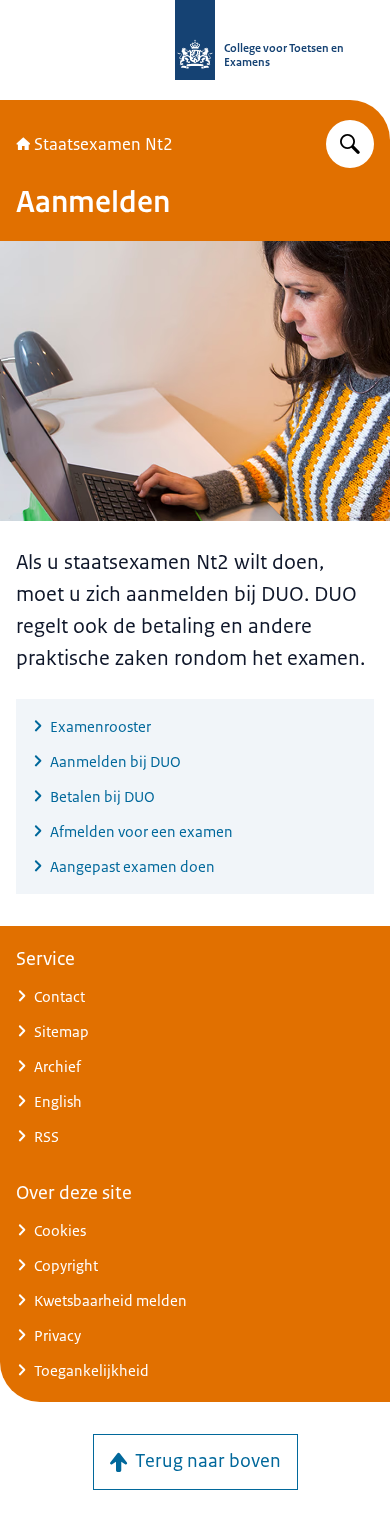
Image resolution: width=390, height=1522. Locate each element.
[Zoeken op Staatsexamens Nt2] (350, 144)
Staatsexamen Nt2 (103, 144)
